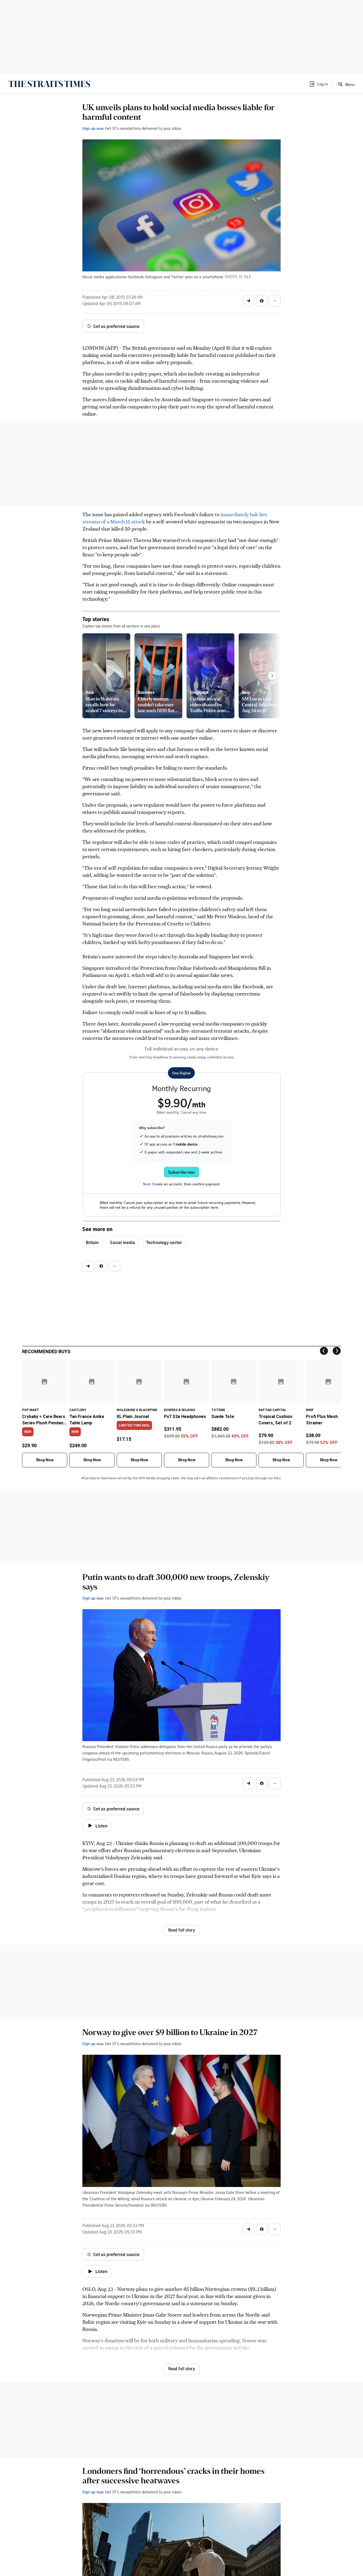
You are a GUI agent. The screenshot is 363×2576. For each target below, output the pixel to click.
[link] (49, 84)
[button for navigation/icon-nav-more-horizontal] (275, 301)
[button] (318, 84)
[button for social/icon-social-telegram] (248, 301)
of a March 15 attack (123, 521)
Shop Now (45, 1460)
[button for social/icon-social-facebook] (262, 301)
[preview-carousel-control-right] (272, 676)
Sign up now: (93, 128)
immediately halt (240, 514)
